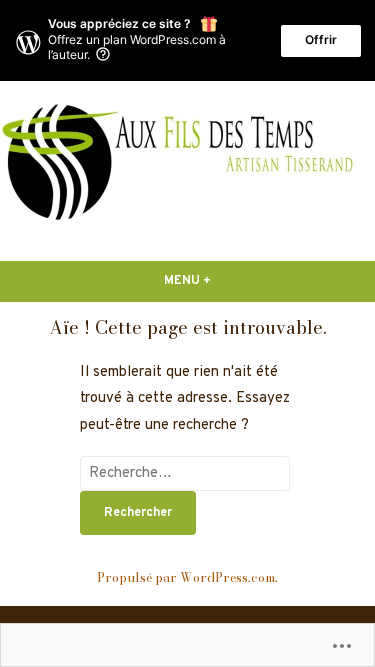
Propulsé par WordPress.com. (187, 577)
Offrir (321, 39)
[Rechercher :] (185, 473)
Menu (211, 281)
